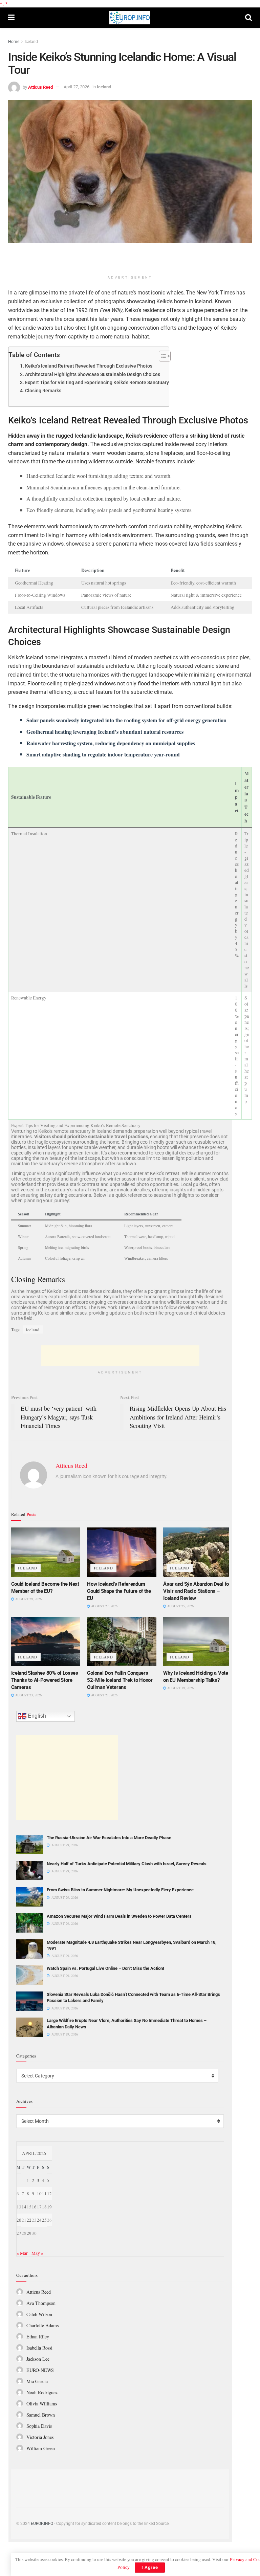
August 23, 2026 (28, 1695)
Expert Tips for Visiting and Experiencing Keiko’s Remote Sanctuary (97, 383)
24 (39, 2220)
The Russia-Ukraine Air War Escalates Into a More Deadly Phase (109, 1838)
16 (34, 2207)
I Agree (150, 2567)
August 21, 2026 (104, 1695)
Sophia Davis (39, 2426)
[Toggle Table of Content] (161, 356)
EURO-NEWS (40, 2370)
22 (29, 2220)
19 (49, 2207)
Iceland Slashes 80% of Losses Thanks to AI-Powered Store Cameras (45, 1680)
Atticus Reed (40, 87)
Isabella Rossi (39, 2348)
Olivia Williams (42, 2404)
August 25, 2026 (180, 1606)
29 (29, 2233)
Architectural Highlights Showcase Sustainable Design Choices (93, 375)
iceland (33, 1329)
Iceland (31, 42)
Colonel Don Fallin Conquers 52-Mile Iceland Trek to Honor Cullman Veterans (120, 1680)
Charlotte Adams (42, 2325)
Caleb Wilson (39, 2314)
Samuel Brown (41, 2415)
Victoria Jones (40, 2437)
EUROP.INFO (42, 2524)
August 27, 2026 (104, 1606)
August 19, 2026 (180, 1688)
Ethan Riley (38, 2337)
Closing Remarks (43, 391)
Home (14, 42)
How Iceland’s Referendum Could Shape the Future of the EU (119, 1591)
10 (39, 2194)
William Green (41, 2448)
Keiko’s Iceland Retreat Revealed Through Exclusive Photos (89, 366)
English (36, 1716)
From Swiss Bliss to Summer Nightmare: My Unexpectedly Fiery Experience (120, 1890)
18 (44, 2207)
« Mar (22, 2253)
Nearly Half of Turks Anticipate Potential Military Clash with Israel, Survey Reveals (127, 1864)
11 (44, 2194)
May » (37, 2253)
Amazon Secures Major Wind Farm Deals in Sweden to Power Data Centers (119, 1916)
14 (24, 2207)
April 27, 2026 (77, 87)
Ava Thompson (41, 2303)
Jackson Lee (38, 2359)
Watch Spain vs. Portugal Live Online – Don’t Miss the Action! (105, 1968)
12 (49, 2194)
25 (44, 2220)
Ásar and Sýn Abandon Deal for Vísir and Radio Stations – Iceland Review (197, 1591)
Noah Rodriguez (42, 2392)
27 (19, 2233)
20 (19, 2220)
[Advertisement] (130, 260)
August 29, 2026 (28, 1599)
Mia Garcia (37, 2381)
